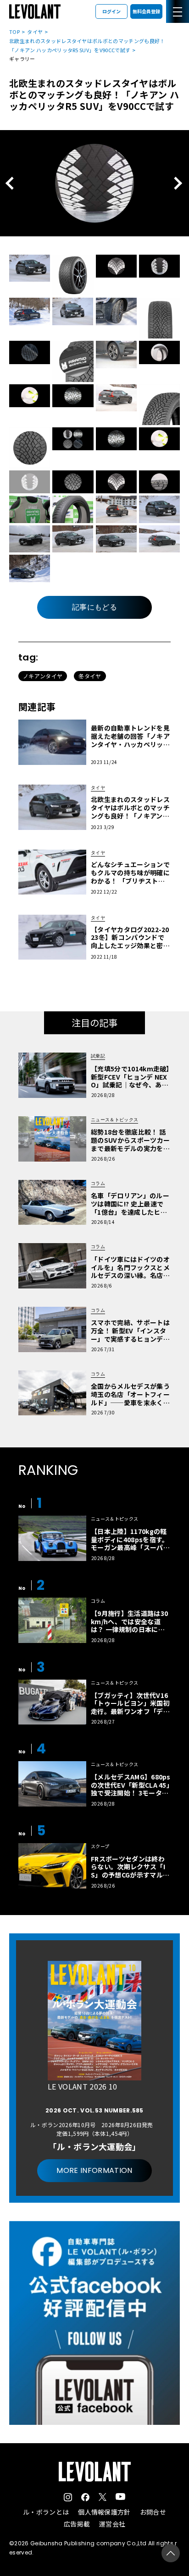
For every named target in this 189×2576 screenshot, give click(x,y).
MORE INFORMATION (94, 2170)
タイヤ (35, 32)
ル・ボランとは (46, 2512)
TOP (14, 32)
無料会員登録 (146, 11)
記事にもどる (94, 607)
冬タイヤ (90, 676)
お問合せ (153, 2512)
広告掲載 (77, 2524)
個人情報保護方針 (104, 2512)
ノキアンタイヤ (43, 676)
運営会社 (112, 2524)
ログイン (111, 11)
